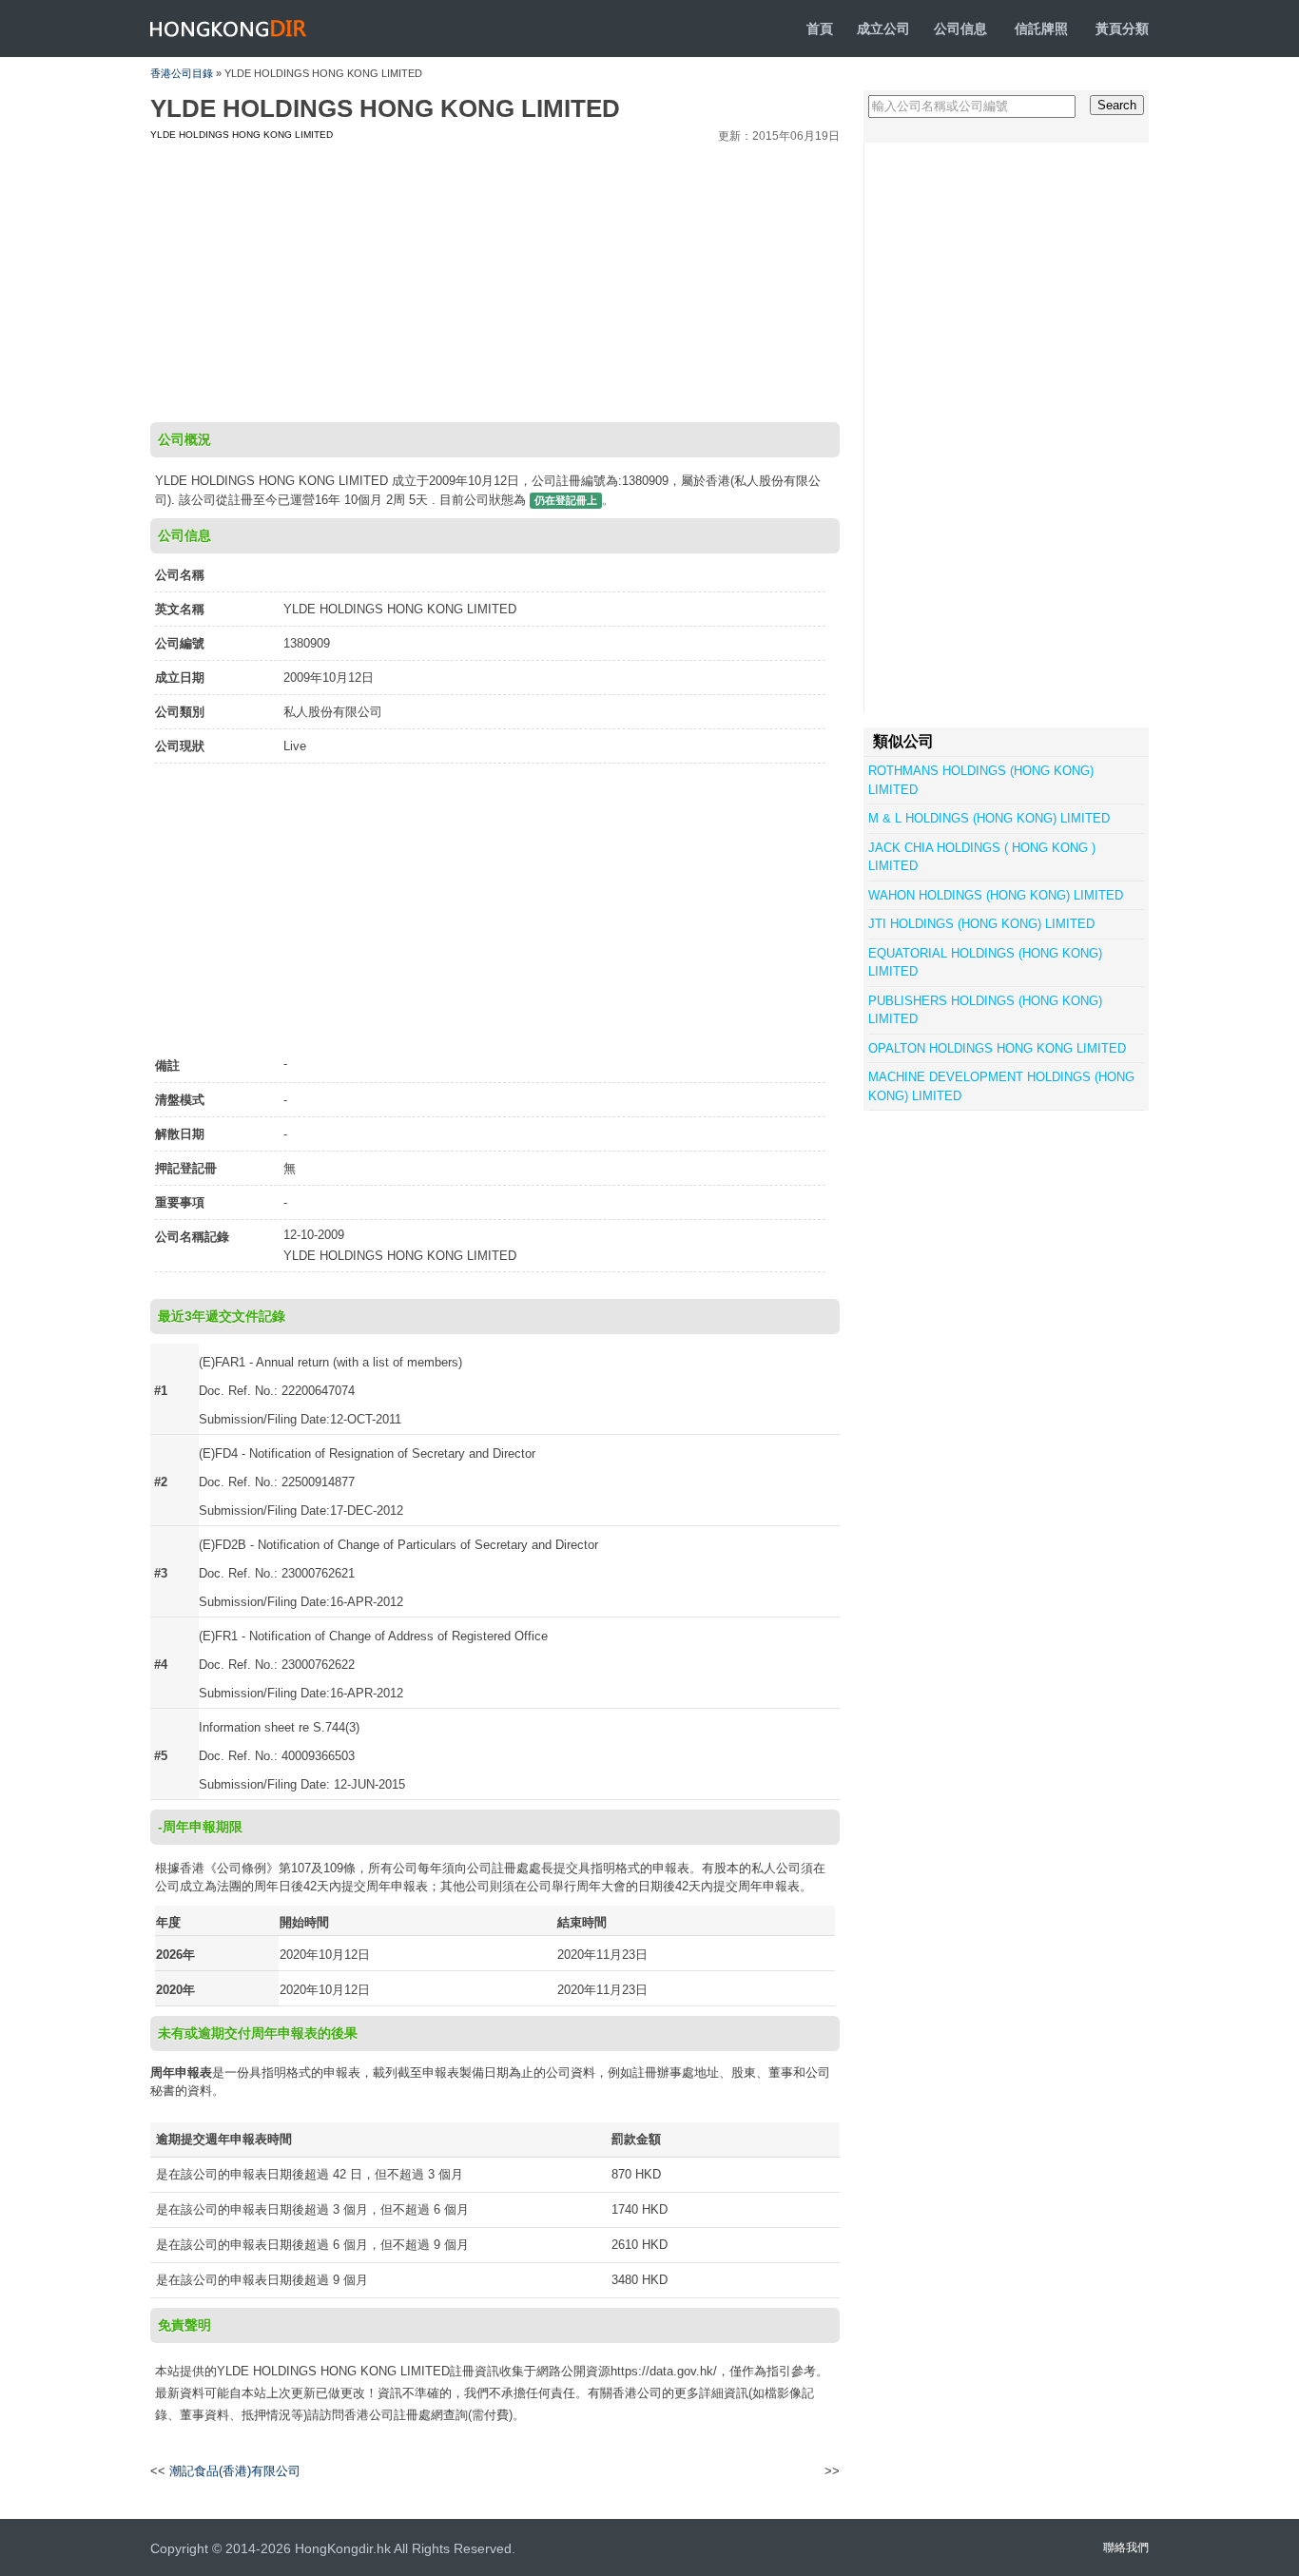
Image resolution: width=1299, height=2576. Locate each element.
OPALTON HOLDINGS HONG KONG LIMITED (997, 1048)
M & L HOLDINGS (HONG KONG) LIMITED (989, 818)
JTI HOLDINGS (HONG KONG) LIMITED (981, 924)
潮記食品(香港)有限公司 (235, 2471)
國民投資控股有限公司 (766, 2471)
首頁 (820, 29)
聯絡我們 (1126, 2547)
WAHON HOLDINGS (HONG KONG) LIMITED (996, 895)
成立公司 (883, 29)
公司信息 (960, 29)
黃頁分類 (1122, 29)
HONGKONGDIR (229, 29)
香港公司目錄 (182, 73)
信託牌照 (1041, 29)
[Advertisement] (495, 280)
